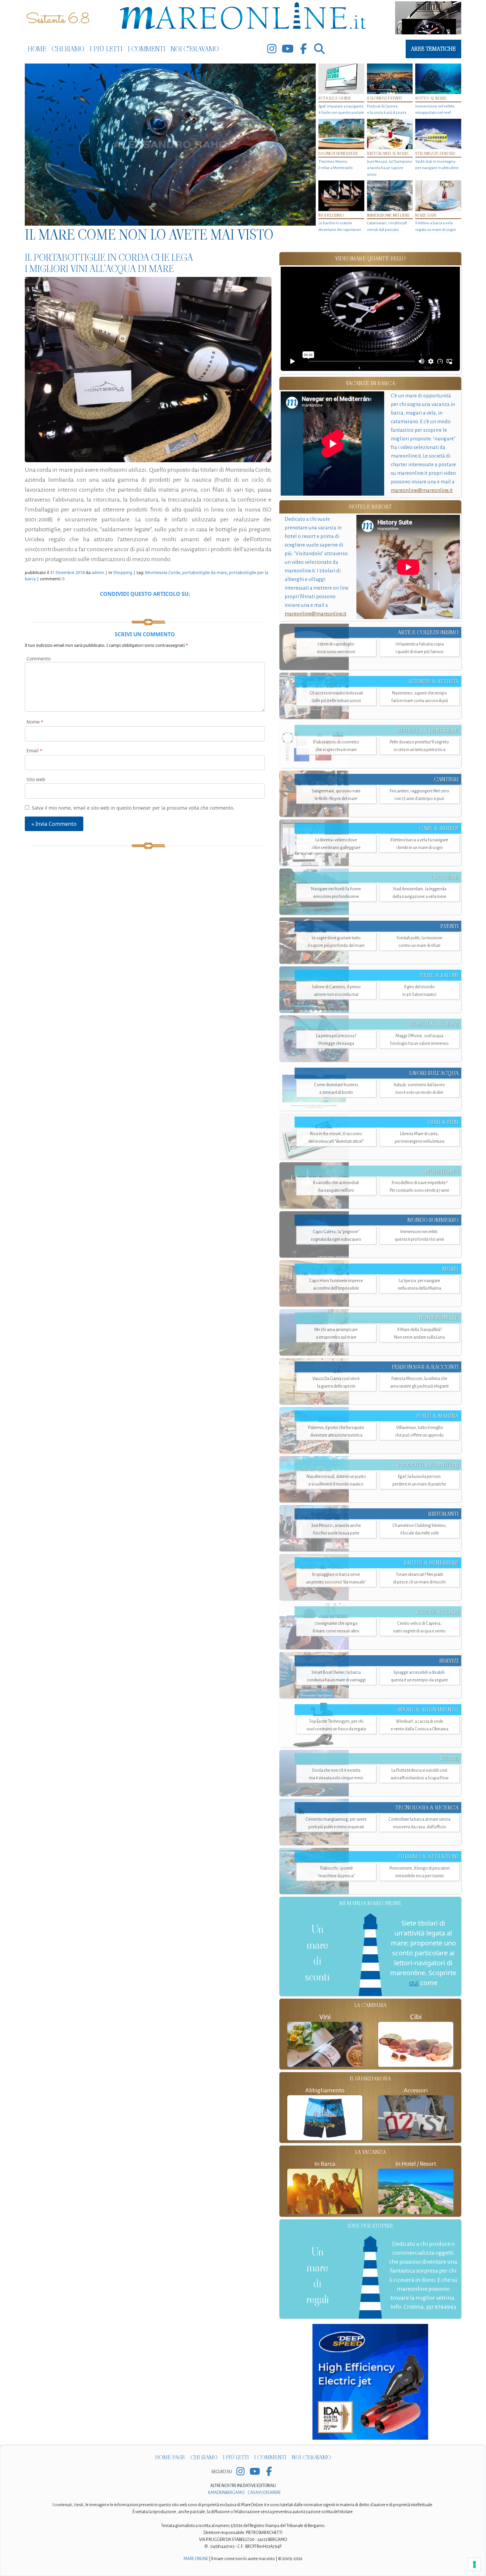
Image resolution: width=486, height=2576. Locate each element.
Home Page (170, 2457)
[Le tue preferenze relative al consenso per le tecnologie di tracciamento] (474, 2564)
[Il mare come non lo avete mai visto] (170, 145)
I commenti (146, 49)
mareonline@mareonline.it (422, 490)
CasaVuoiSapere (264, 2493)
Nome (35, 722)
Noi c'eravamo (195, 49)
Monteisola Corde (163, 572)
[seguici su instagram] (272, 49)
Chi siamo (68, 49)
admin (98, 572)
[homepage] (243, 17)
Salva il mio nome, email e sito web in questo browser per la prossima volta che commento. (133, 808)
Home (37, 49)
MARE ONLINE (196, 2559)
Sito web (36, 779)
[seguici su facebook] (304, 49)
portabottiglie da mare (204, 572)
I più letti (106, 49)
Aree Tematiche (433, 49)
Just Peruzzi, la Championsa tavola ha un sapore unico (390, 168)
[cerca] (319, 49)
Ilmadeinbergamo (226, 2493)
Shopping (123, 572)
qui (414, 1983)
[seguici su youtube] (288, 49)
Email (34, 751)
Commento (39, 659)
